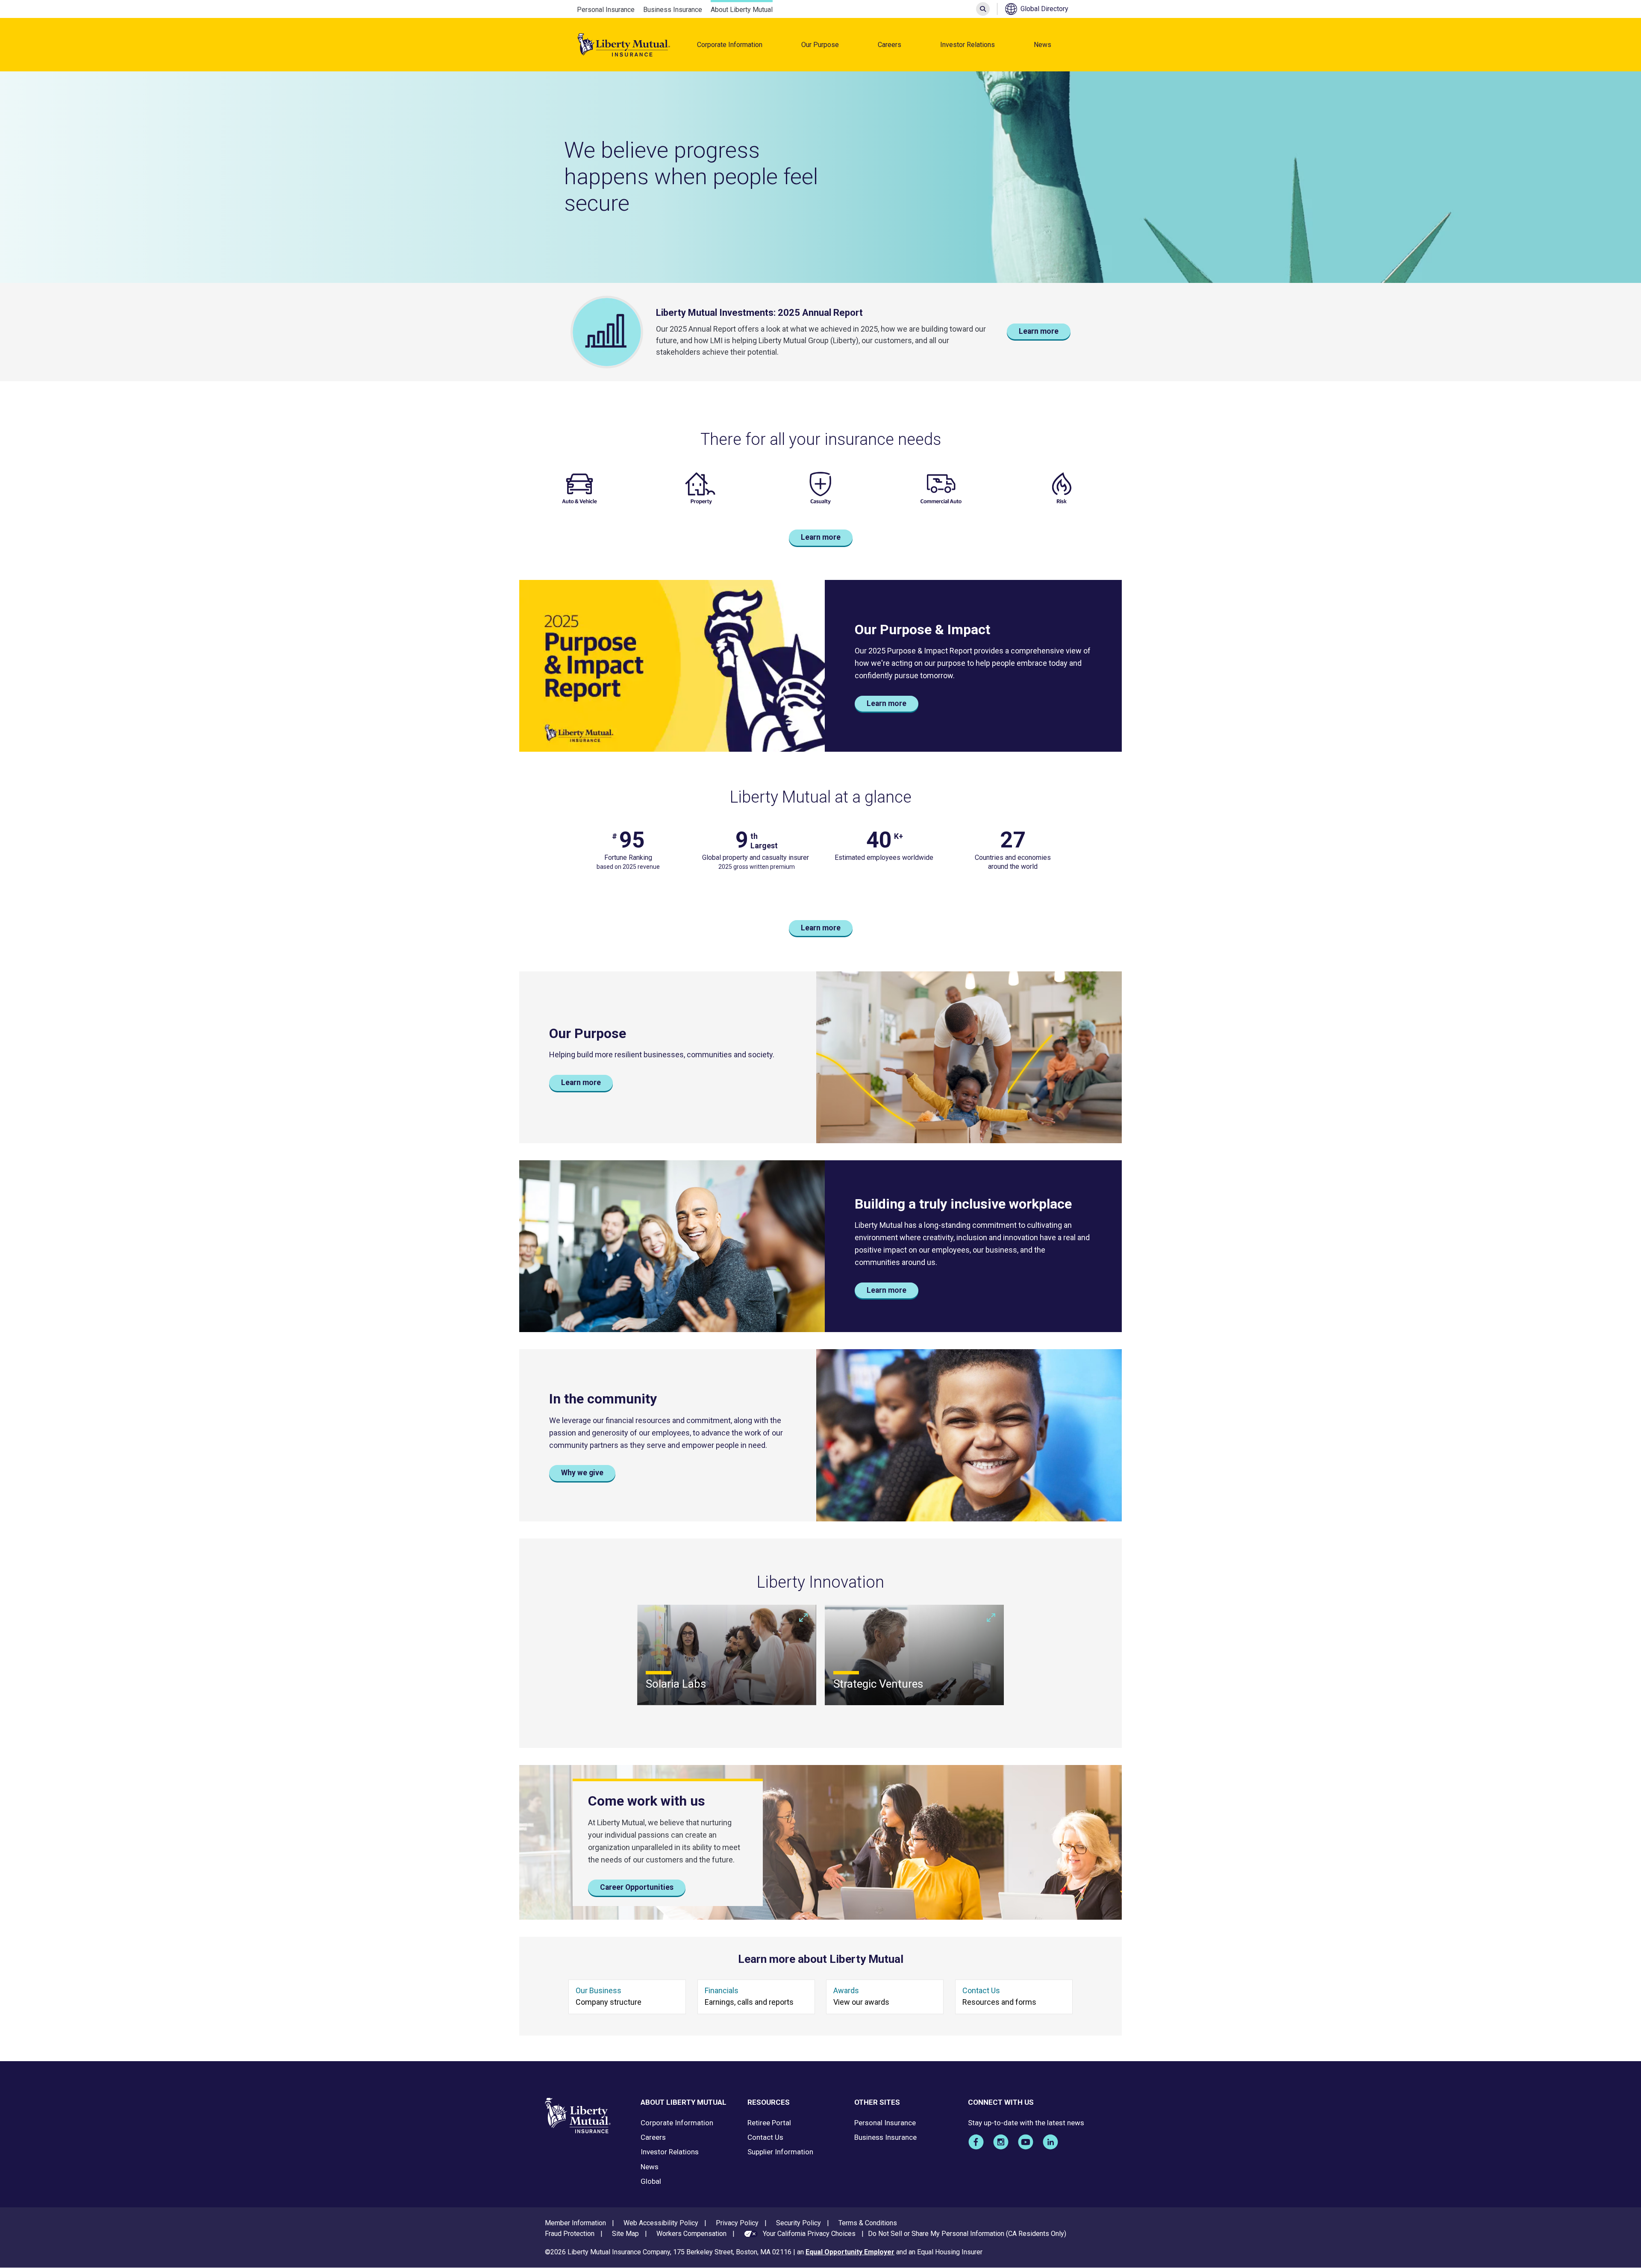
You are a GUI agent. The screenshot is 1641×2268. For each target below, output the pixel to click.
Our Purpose (820, 45)
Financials (722, 1990)
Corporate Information (730, 45)
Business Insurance (673, 10)
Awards (846, 1990)
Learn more (1039, 331)
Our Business (598, 1990)
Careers (890, 45)
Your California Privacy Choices (809, 2234)
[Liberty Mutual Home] (624, 45)
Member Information (575, 2223)
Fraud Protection (570, 2234)
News (1043, 45)
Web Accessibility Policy (661, 2223)
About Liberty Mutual (742, 10)
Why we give (582, 1473)
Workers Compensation (691, 2234)
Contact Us (981, 1990)
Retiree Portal (769, 2123)
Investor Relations (968, 45)
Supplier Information (780, 2152)
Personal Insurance (606, 10)
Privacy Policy (737, 2223)
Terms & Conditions (868, 2223)
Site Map (625, 2234)
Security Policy (798, 2223)
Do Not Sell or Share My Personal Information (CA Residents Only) (967, 2234)
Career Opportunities (637, 1887)
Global (651, 2181)
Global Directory (1044, 9)
